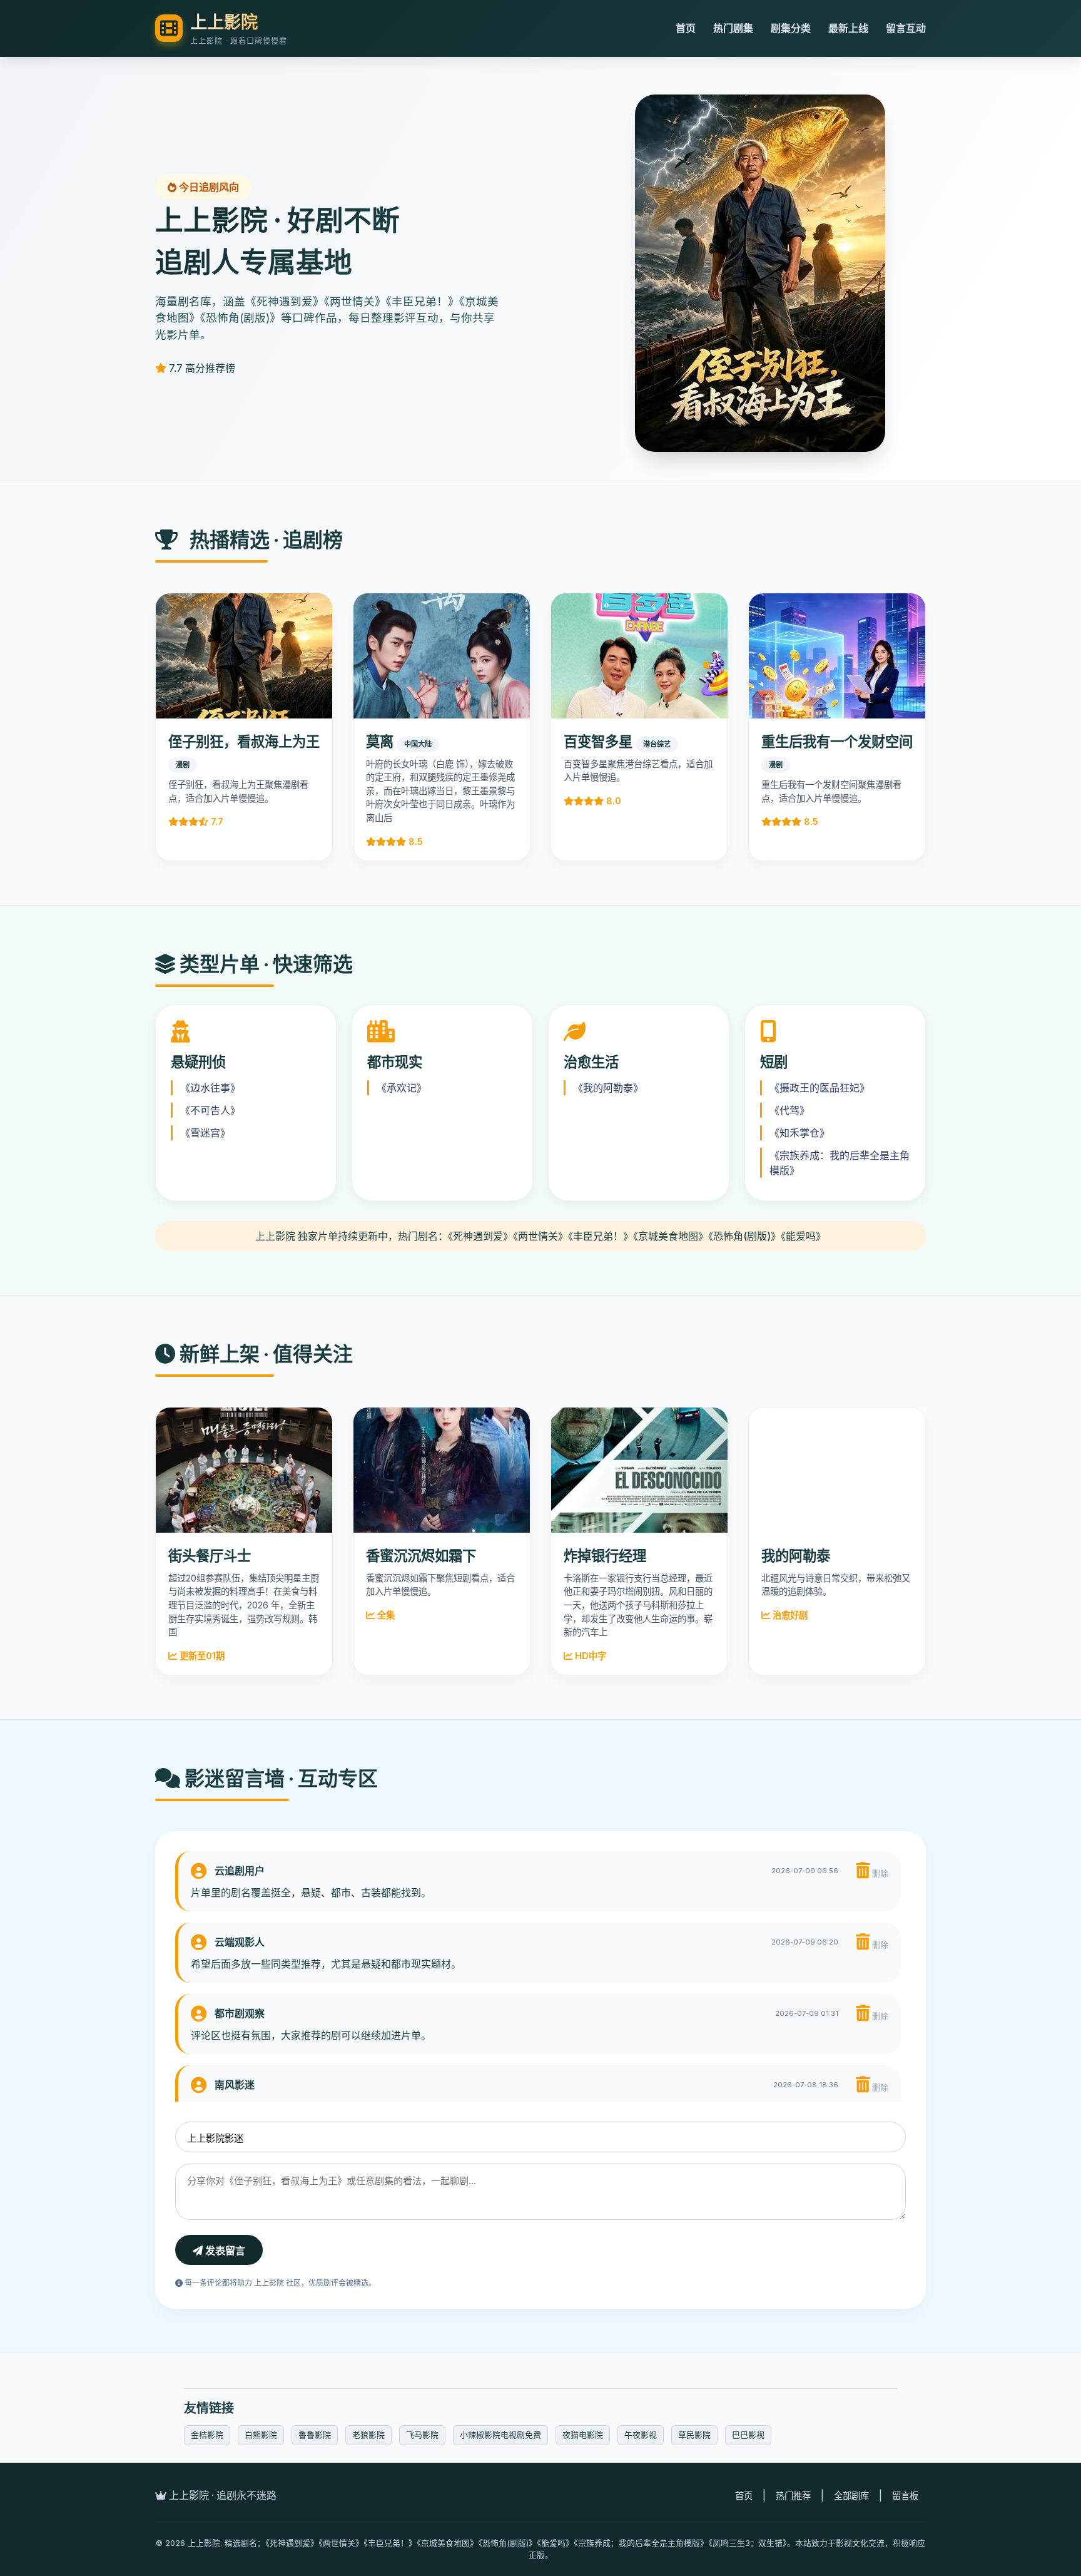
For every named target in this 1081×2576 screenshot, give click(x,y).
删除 (879, 1873)
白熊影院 (261, 2435)
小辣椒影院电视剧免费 (500, 2435)
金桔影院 (207, 2435)
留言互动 (906, 28)
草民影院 (694, 2435)
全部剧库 (851, 2496)
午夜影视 (641, 2435)
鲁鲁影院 (315, 2435)
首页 (686, 28)
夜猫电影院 (583, 2435)
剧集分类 (791, 28)
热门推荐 (793, 2496)
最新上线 (848, 28)
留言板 (905, 2496)
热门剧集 (733, 28)
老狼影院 (368, 2435)
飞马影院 (422, 2435)
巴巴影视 (748, 2435)
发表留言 (224, 2251)
